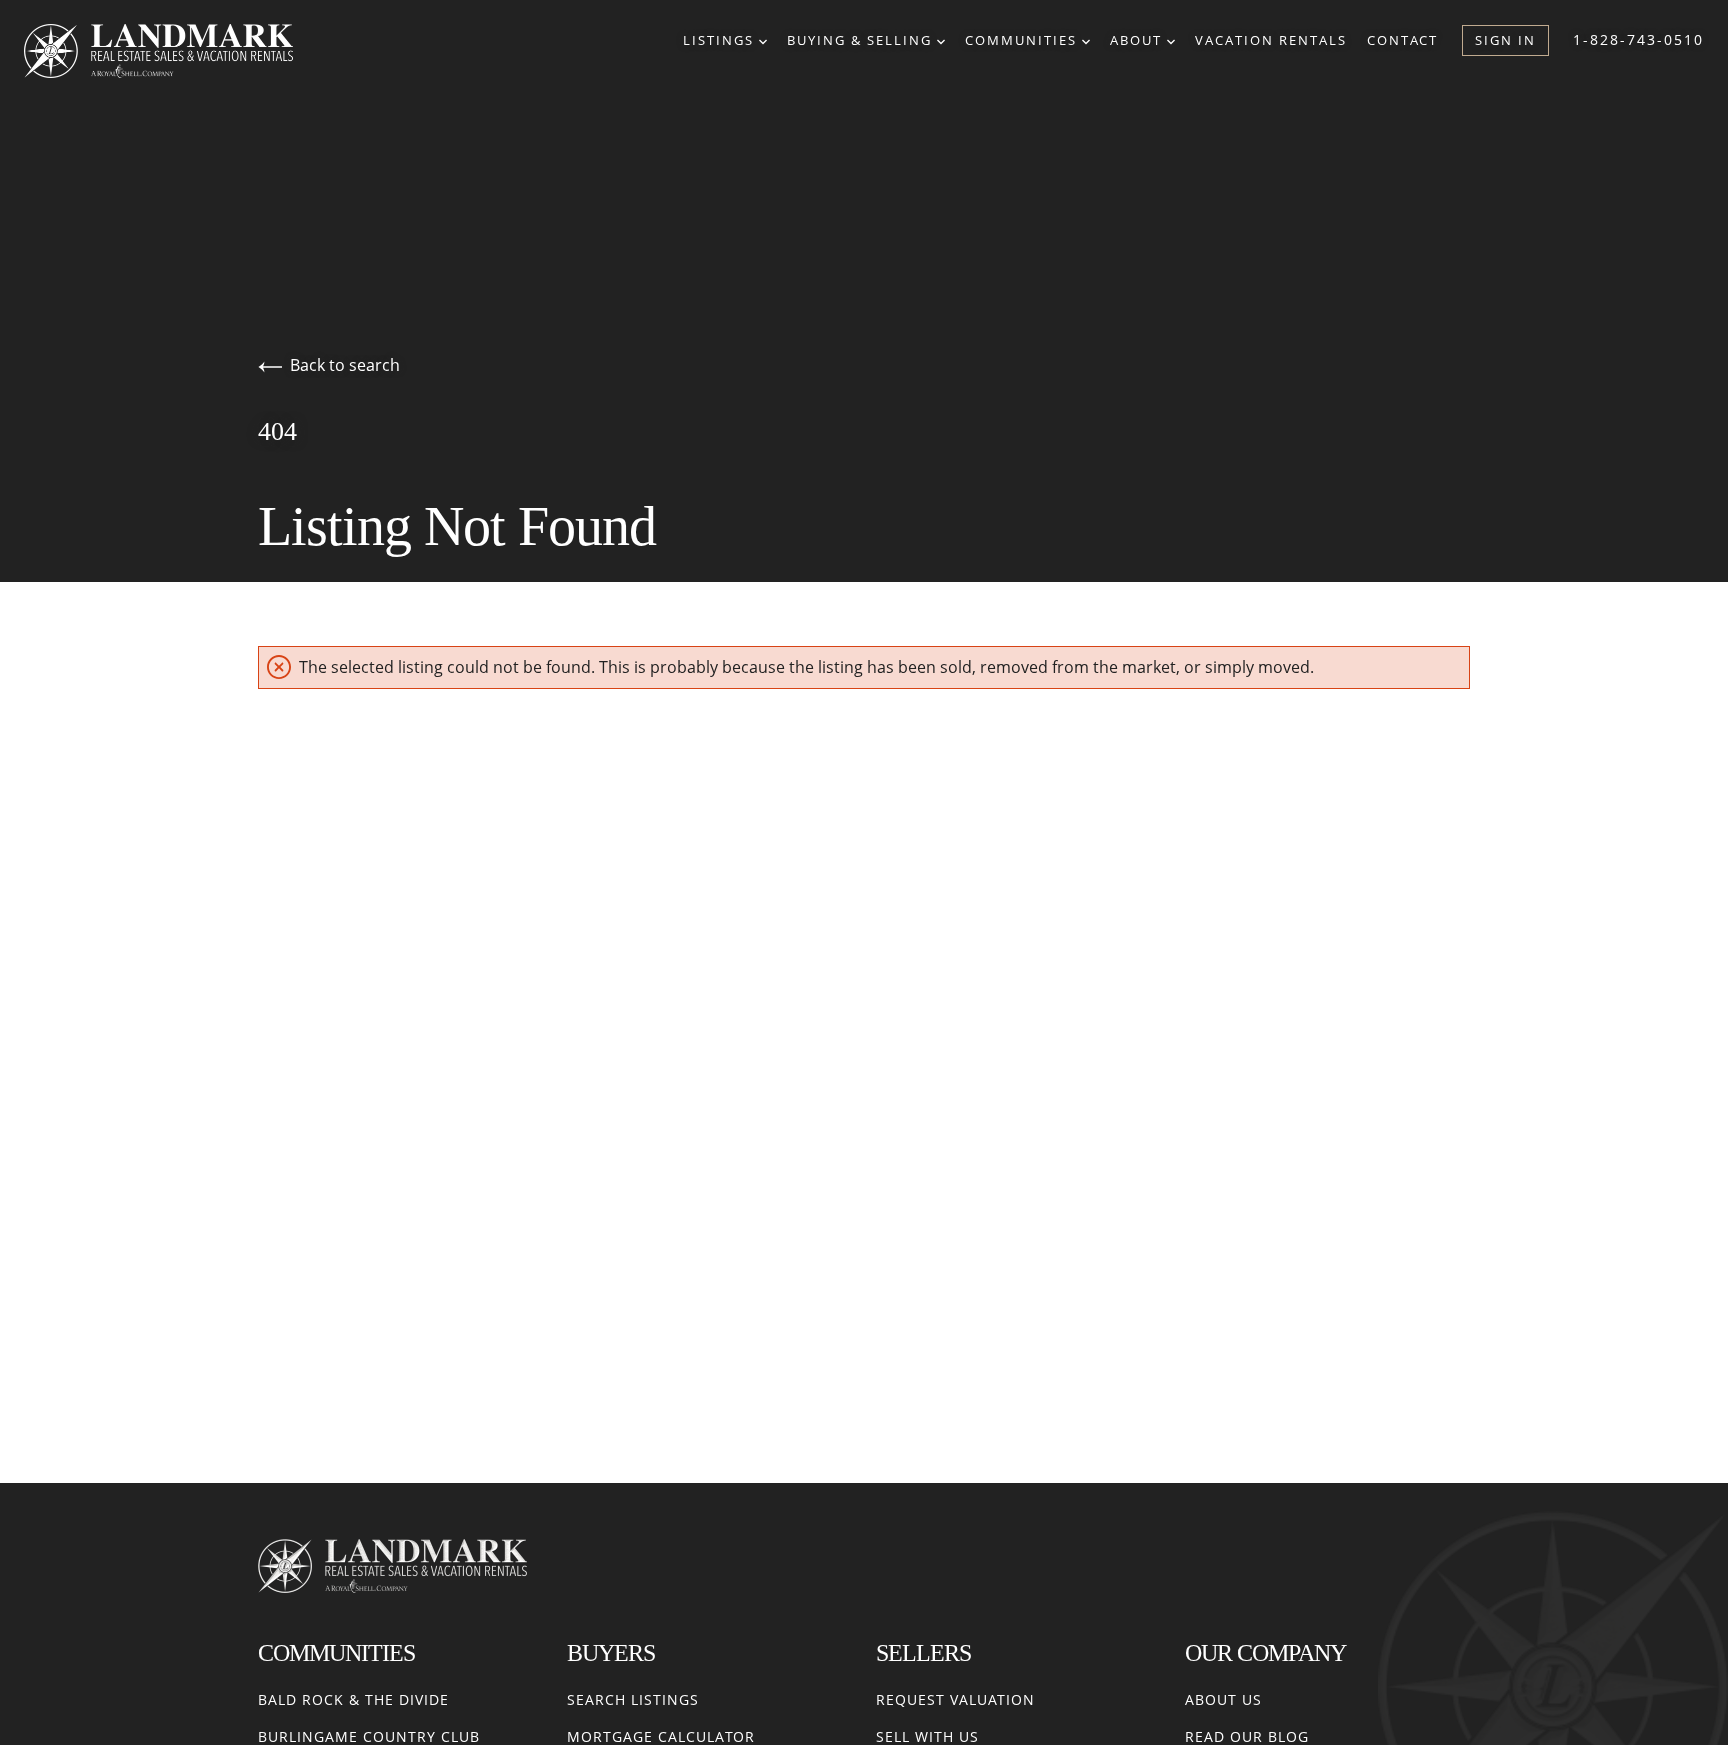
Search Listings (633, 1699)
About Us (1223, 1699)
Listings (721, 40)
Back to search (345, 365)
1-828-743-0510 (1638, 40)
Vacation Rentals (1271, 40)
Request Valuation (955, 1699)
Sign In (1505, 40)
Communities (1023, 40)
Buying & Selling (862, 40)
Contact (1402, 40)
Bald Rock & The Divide (353, 1699)
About (1138, 40)
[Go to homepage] (178, 51)
